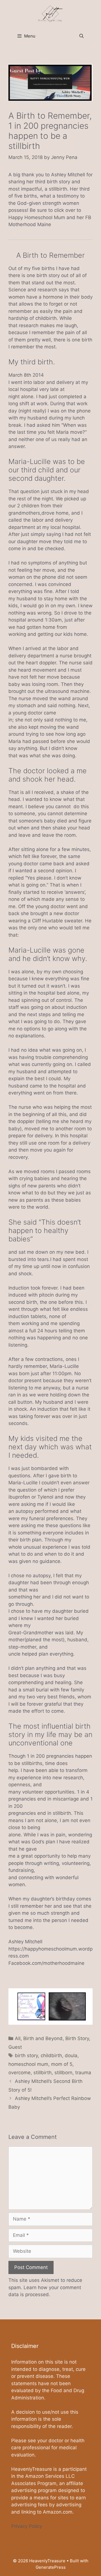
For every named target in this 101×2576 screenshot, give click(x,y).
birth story (26, 2055)
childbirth (51, 2055)
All (18, 2038)
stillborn (63, 2073)
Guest (15, 2047)
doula (71, 2055)
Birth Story (77, 2038)
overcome (19, 2073)
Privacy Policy (27, 2526)
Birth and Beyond (43, 2038)
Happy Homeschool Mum (37, 217)
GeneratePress (51, 2567)
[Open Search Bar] (82, 36)
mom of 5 (62, 2064)
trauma (83, 2073)
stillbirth (43, 2073)
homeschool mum (28, 2064)
